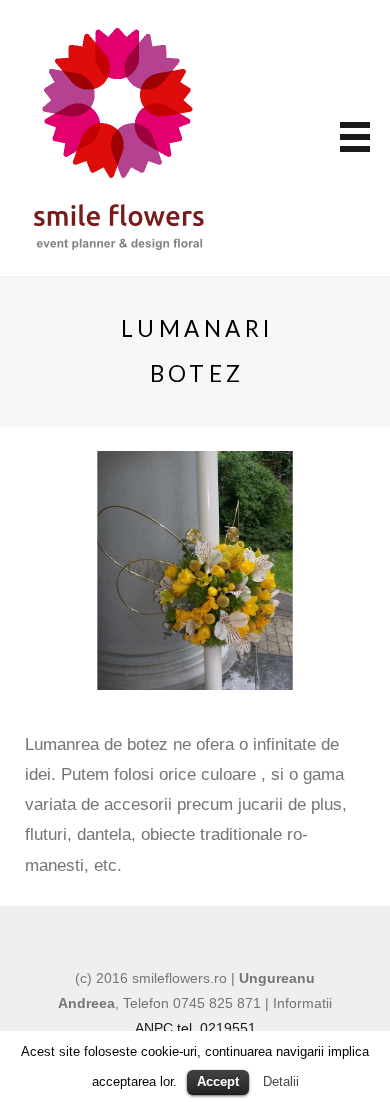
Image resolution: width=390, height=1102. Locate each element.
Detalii (281, 1081)
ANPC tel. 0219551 (195, 1028)
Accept (218, 1081)
